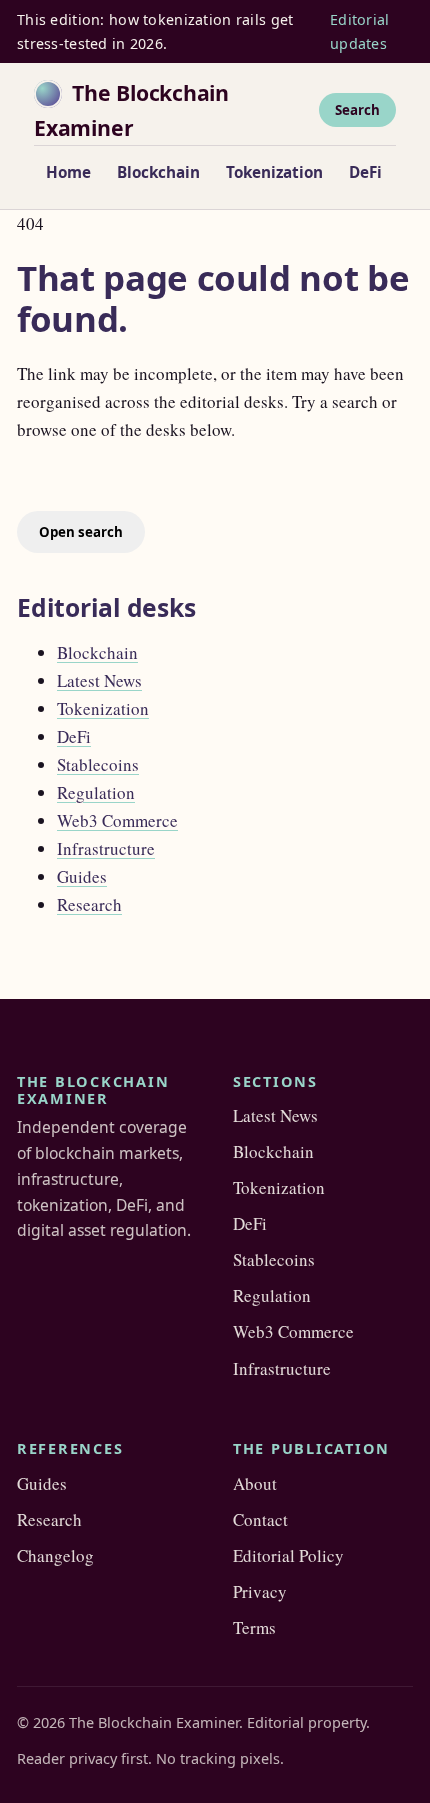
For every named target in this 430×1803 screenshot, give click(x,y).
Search (357, 110)
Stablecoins (98, 764)
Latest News (99, 680)
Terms (254, 1627)
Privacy (260, 1591)
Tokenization (274, 172)
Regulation (96, 792)
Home (68, 172)
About (255, 1483)
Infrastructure (106, 848)
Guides (82, 876)
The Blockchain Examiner (131, 110)
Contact (260, 1519)
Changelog (55, 1555)
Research (89, 904)
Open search (81, 532)
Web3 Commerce (117, 820)
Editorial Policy (288, 1555)
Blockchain (158, 172)
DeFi (365, 172)
